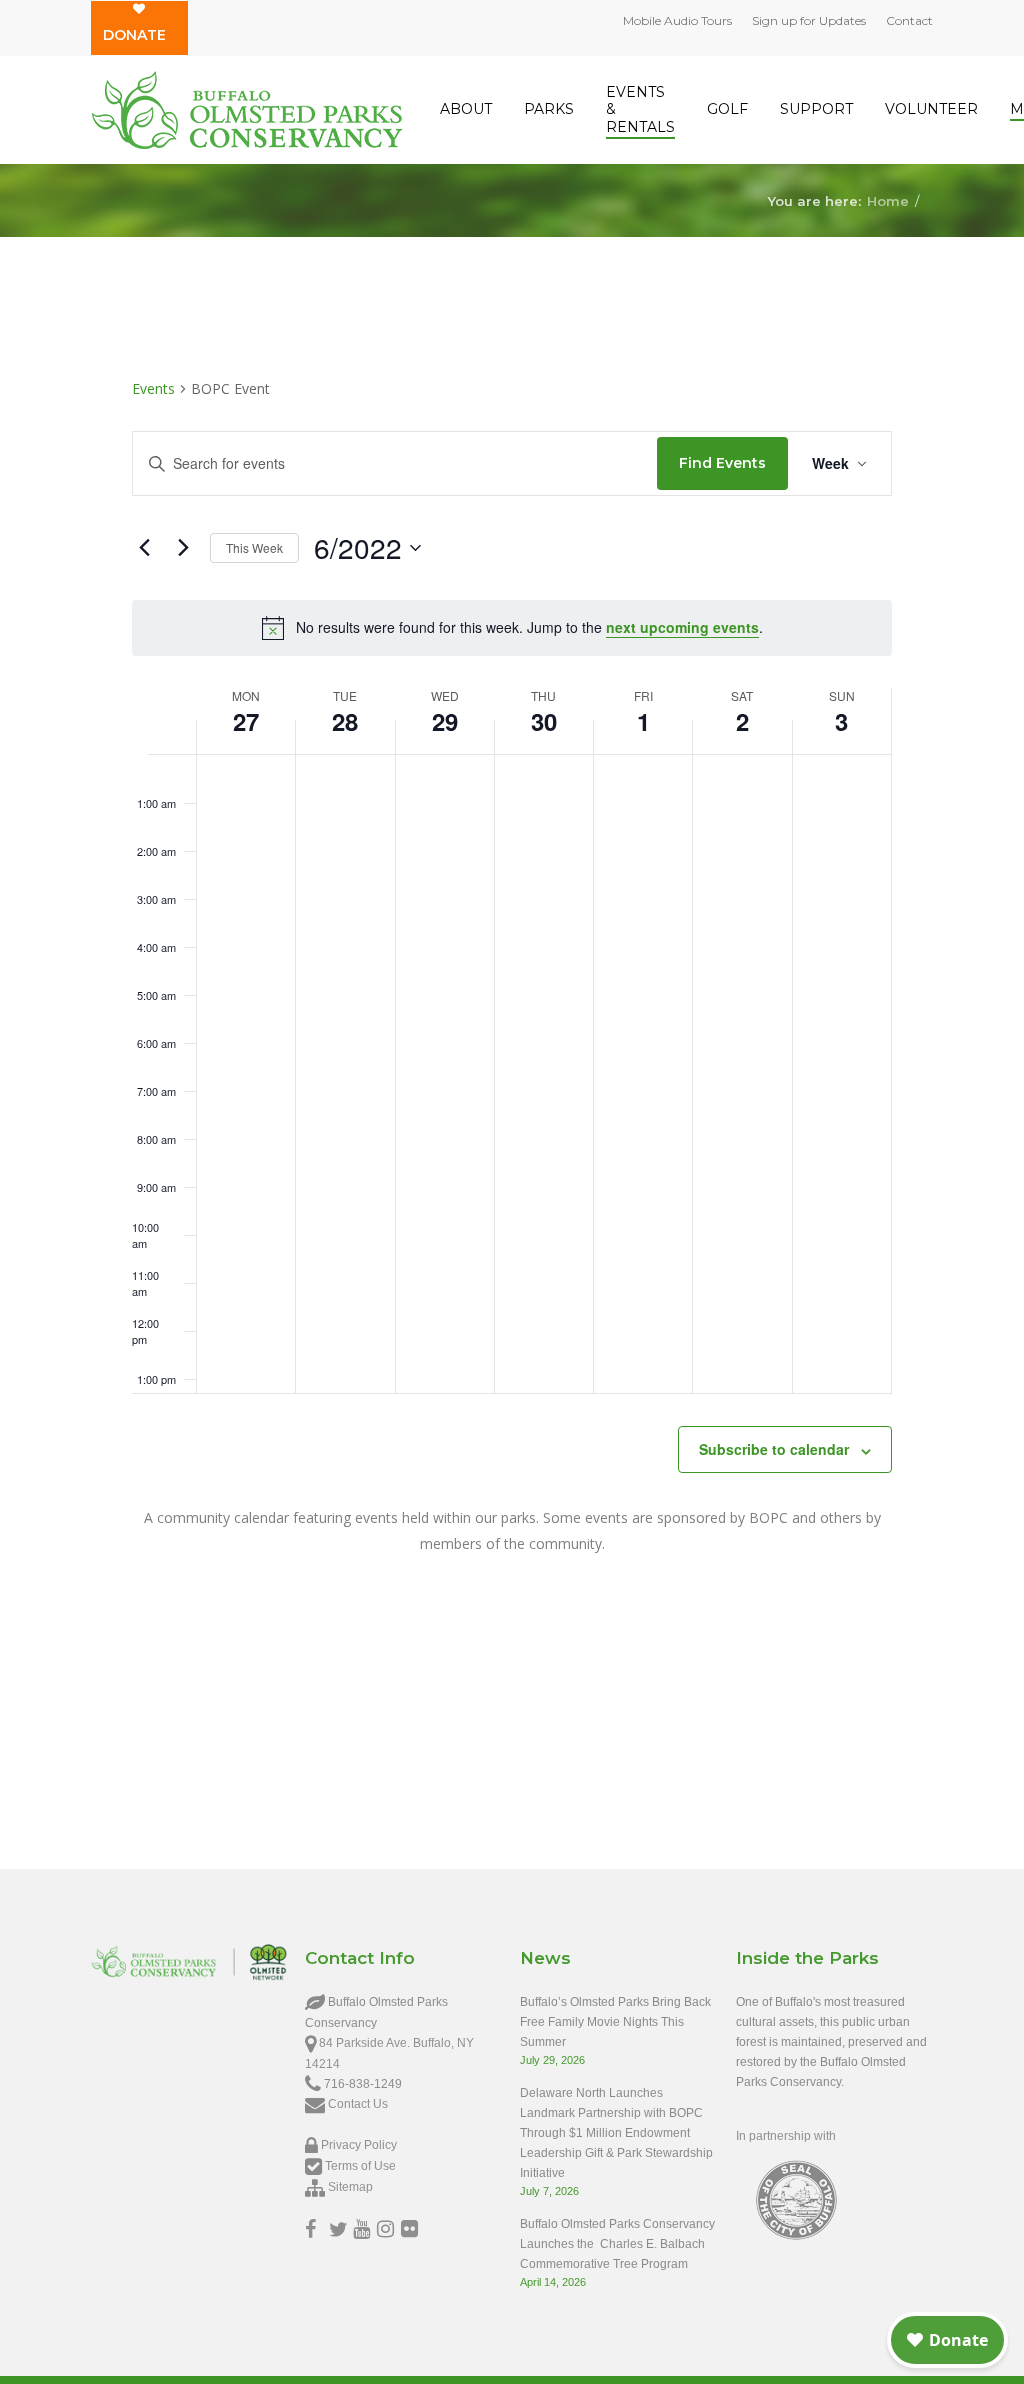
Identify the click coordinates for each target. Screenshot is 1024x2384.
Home (888, 200)
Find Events (722, 463)
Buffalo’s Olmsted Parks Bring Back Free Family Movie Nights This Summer (615, 2022)
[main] (512, 999)
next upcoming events (682, 627)
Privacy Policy (359, 2145)
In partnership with (786, 2136)
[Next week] (183, 548)
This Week (254, 547)
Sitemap (350, 2187)
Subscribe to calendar (774, 1449)
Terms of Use (360, 2166)
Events (153, 388)
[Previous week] (144, 548)
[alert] (512, 628)
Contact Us (358, 2104)
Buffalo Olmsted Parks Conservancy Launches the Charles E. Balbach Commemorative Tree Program (617, 2244)
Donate (134, 35)
